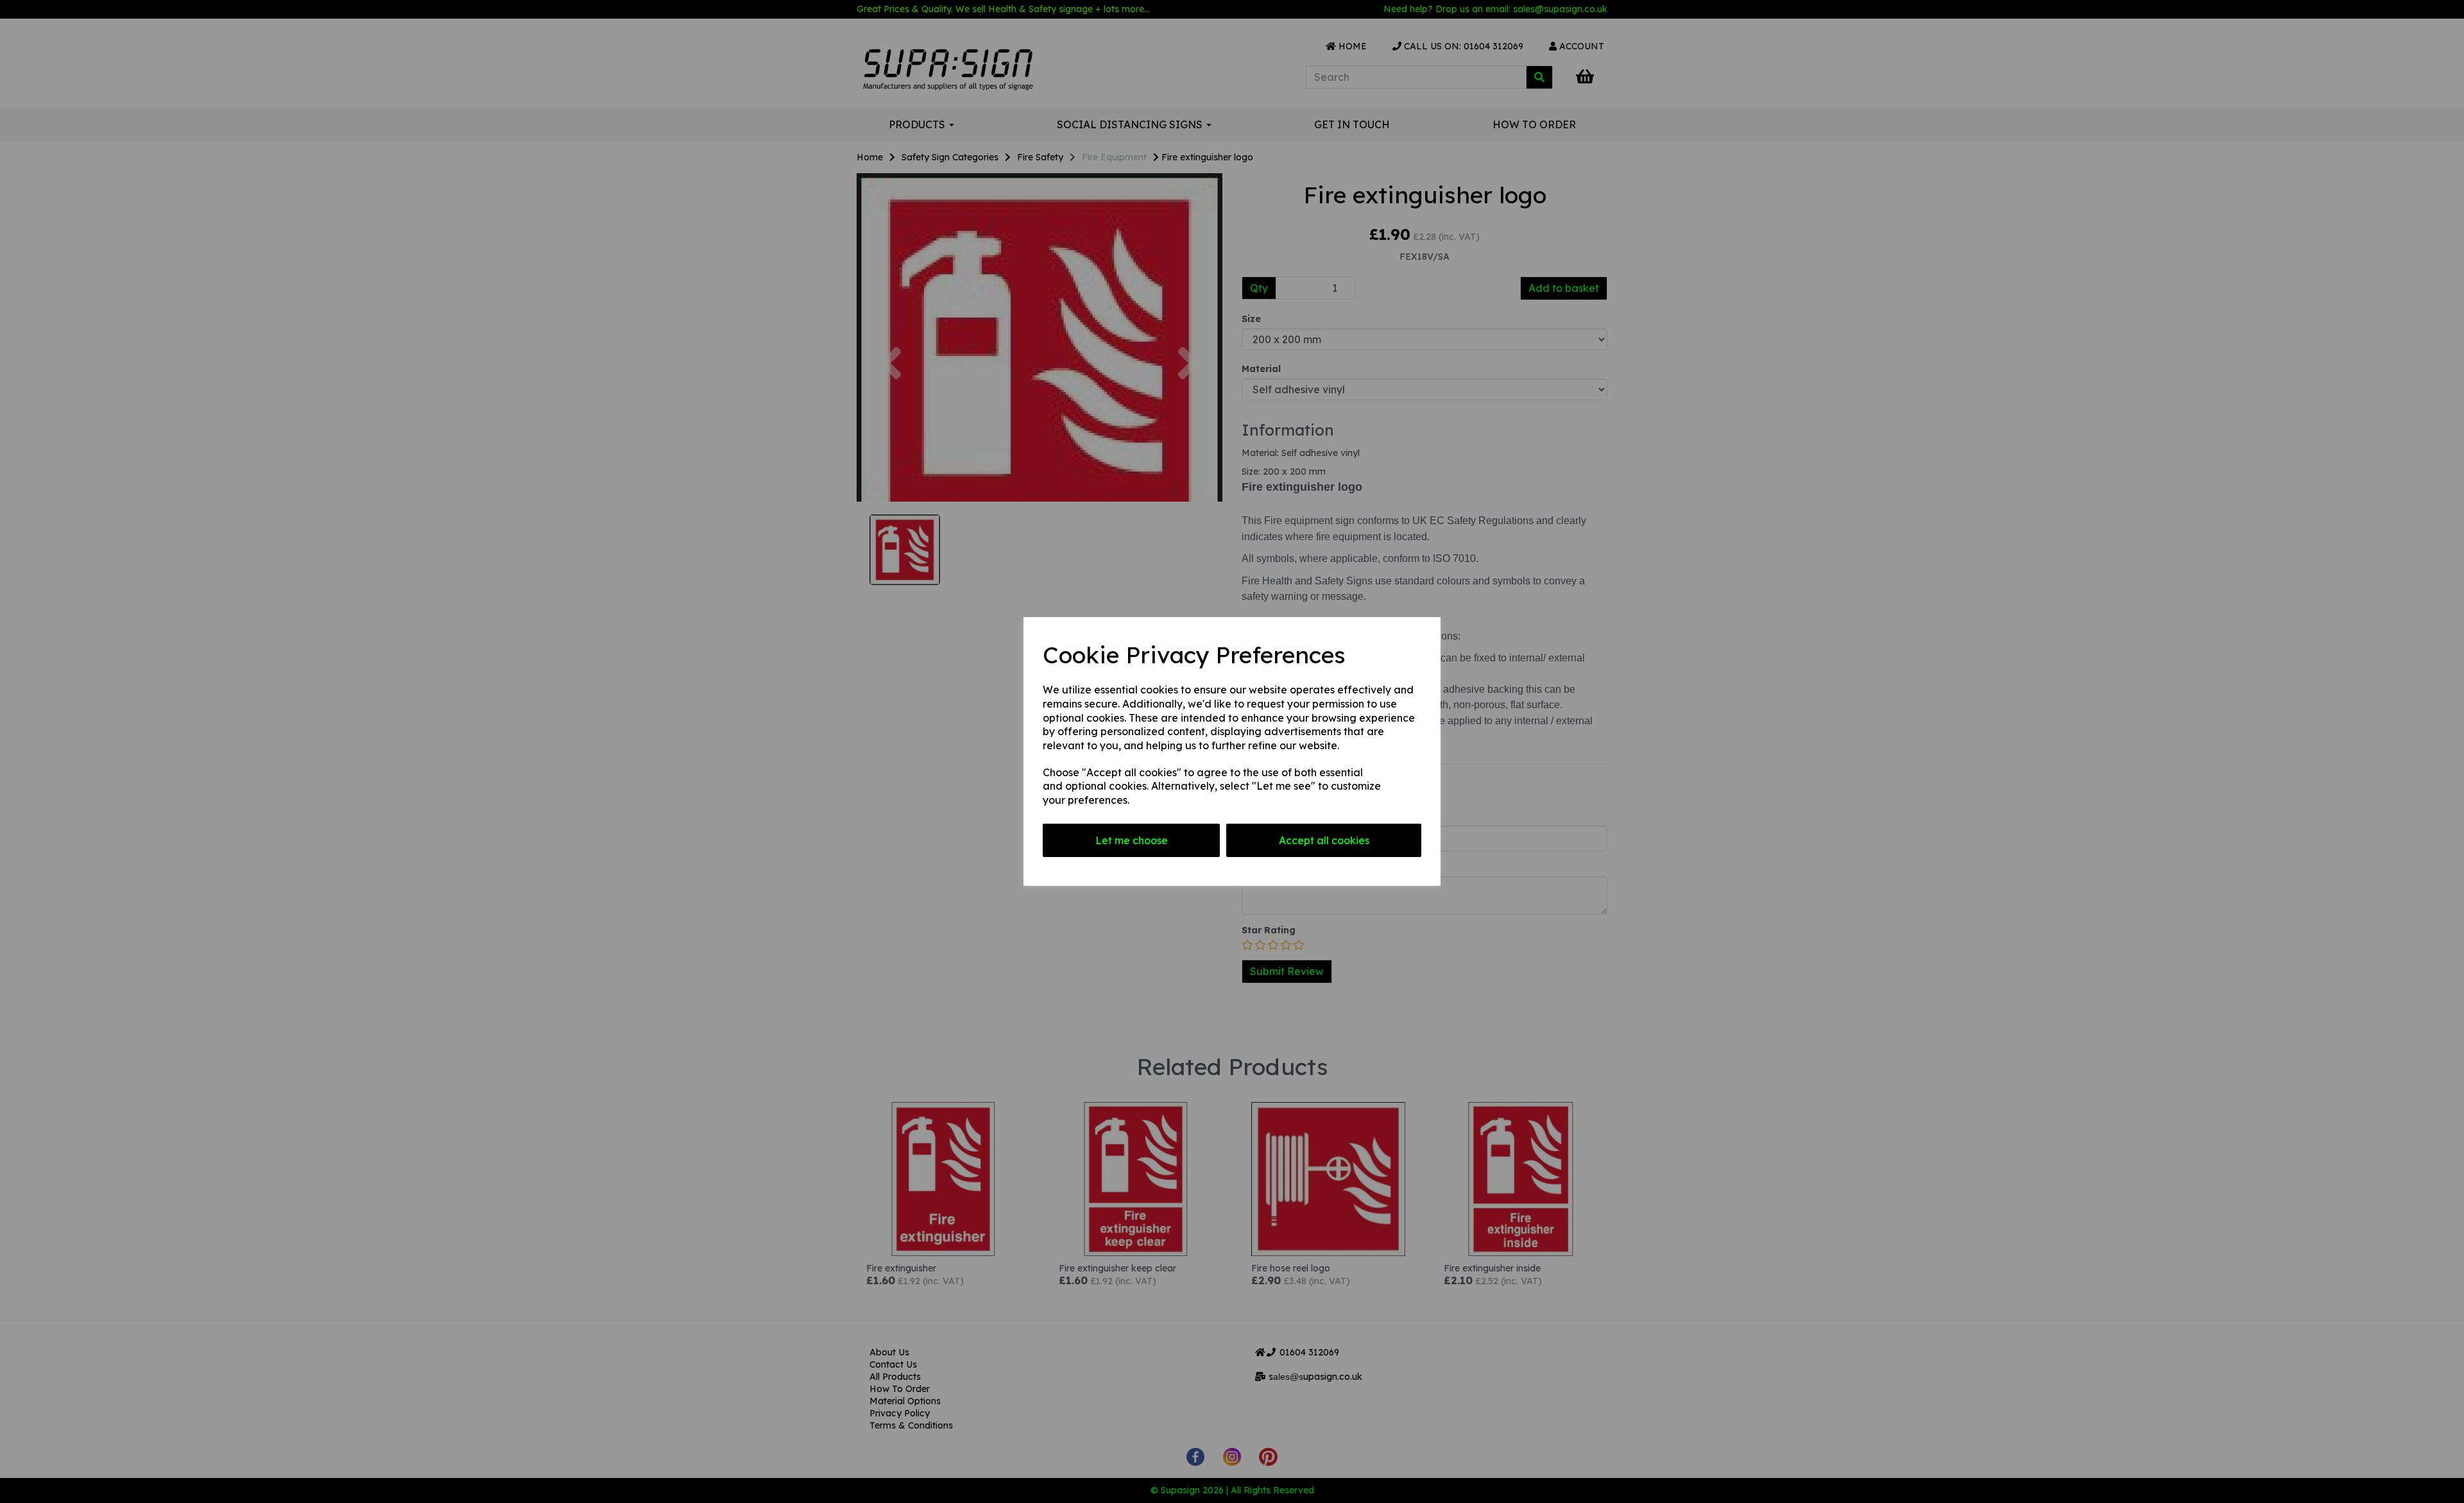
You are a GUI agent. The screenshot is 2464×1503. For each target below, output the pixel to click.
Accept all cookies (1324, 840)
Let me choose (1132, 840)
